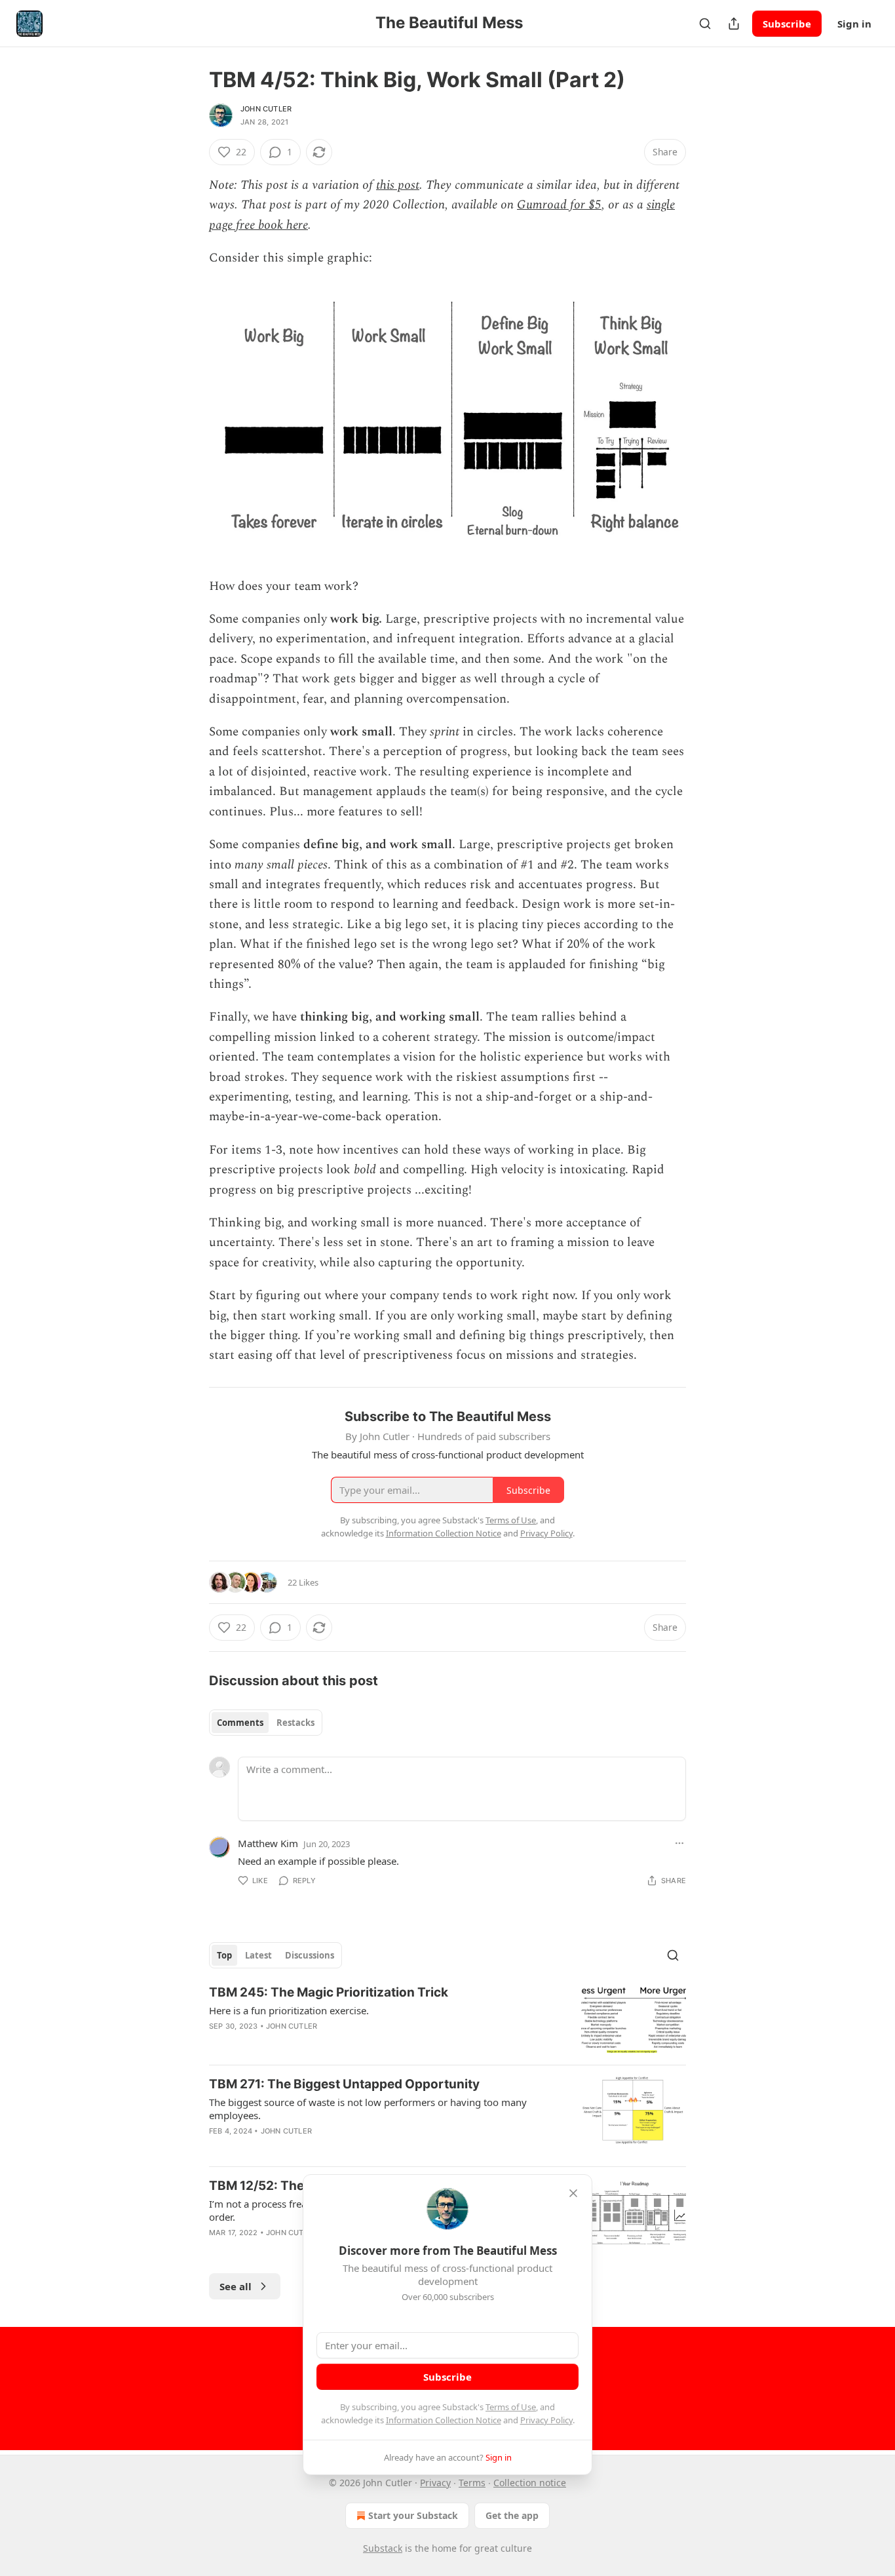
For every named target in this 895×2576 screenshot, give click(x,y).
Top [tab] (224, 1955)
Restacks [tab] (295, 1723)
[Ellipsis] (679, 1843)
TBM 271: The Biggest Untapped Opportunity (344, 2084)
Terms (472, 2483)
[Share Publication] (734, 24)
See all (236, 2286)
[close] (573, 2193)
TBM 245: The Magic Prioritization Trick (329, 1992)
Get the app (512, 2515)
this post (398, 185)
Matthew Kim (268, 1843)
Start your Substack (413, 2515)
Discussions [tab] (310, 1955)
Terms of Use (511, 2407)
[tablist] (266, 1723)
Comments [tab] (240, 1723)
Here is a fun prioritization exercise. (289, 2010)
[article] (447, 2019)
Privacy (435, 2483)
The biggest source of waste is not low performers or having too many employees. (368, 2109)
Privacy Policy (546, 2420)
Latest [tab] (258, 1955)
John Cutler (266, 109)
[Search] (705, 24)
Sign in (854, 24)
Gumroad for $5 (559, 205)
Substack (383, 2548)
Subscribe (787, 24)
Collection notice (530, 2483)
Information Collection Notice (444, 2420)
